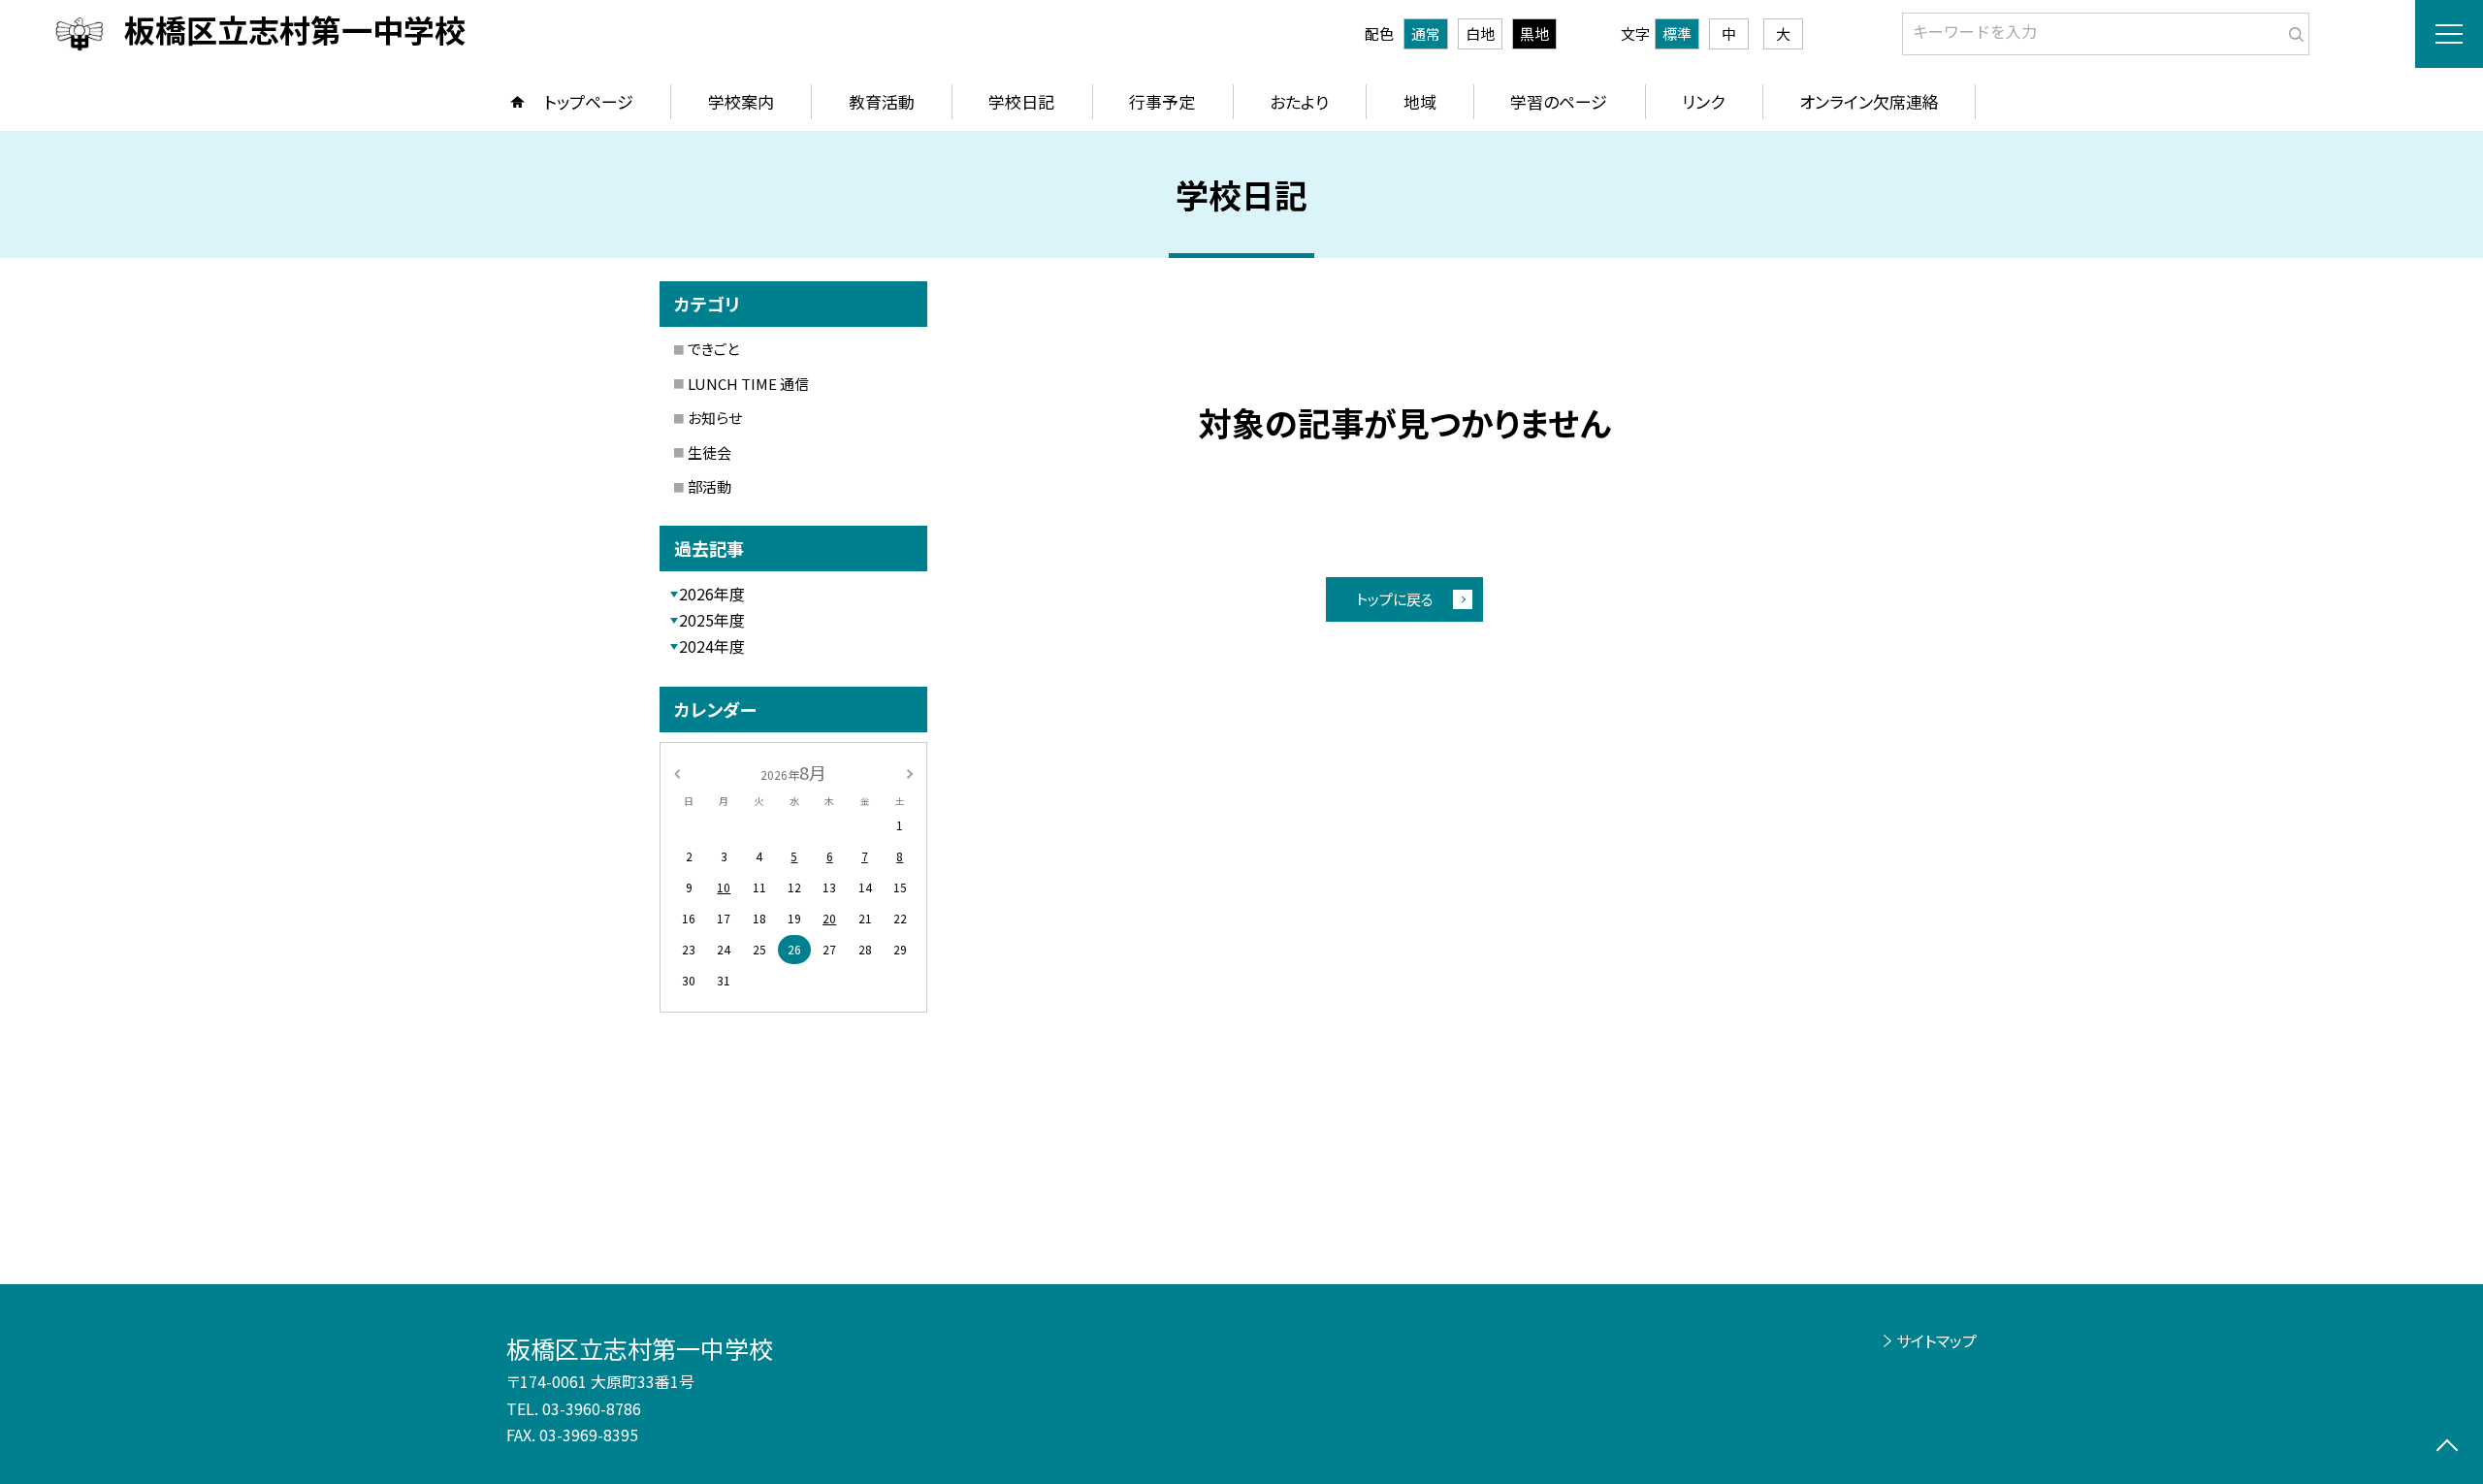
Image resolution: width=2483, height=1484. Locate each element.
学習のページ (1559, 101)
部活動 (709, 486)
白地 (1480, 33)
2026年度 (712, 594)
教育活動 (882, 101)
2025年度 (712, 620)
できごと (713, 349)
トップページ (589, 101)
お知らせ (715, 418)
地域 (1420, 101)
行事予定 (1162, 101)
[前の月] (677, 772)
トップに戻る (1395, 599)
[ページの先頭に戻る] (2447, 1448)
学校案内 (741, 101)
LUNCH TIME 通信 (748, 384)
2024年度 (712, 646)
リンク (1703, 101)
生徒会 (709, 452)
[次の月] (910, 772)
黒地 (1534, 33)
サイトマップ (1936, 1340)
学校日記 (1021, 101)
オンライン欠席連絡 (1869, 101)
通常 (1426, 33)
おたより (1299, 101)
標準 (1677, 33)
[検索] (2292, 30)
